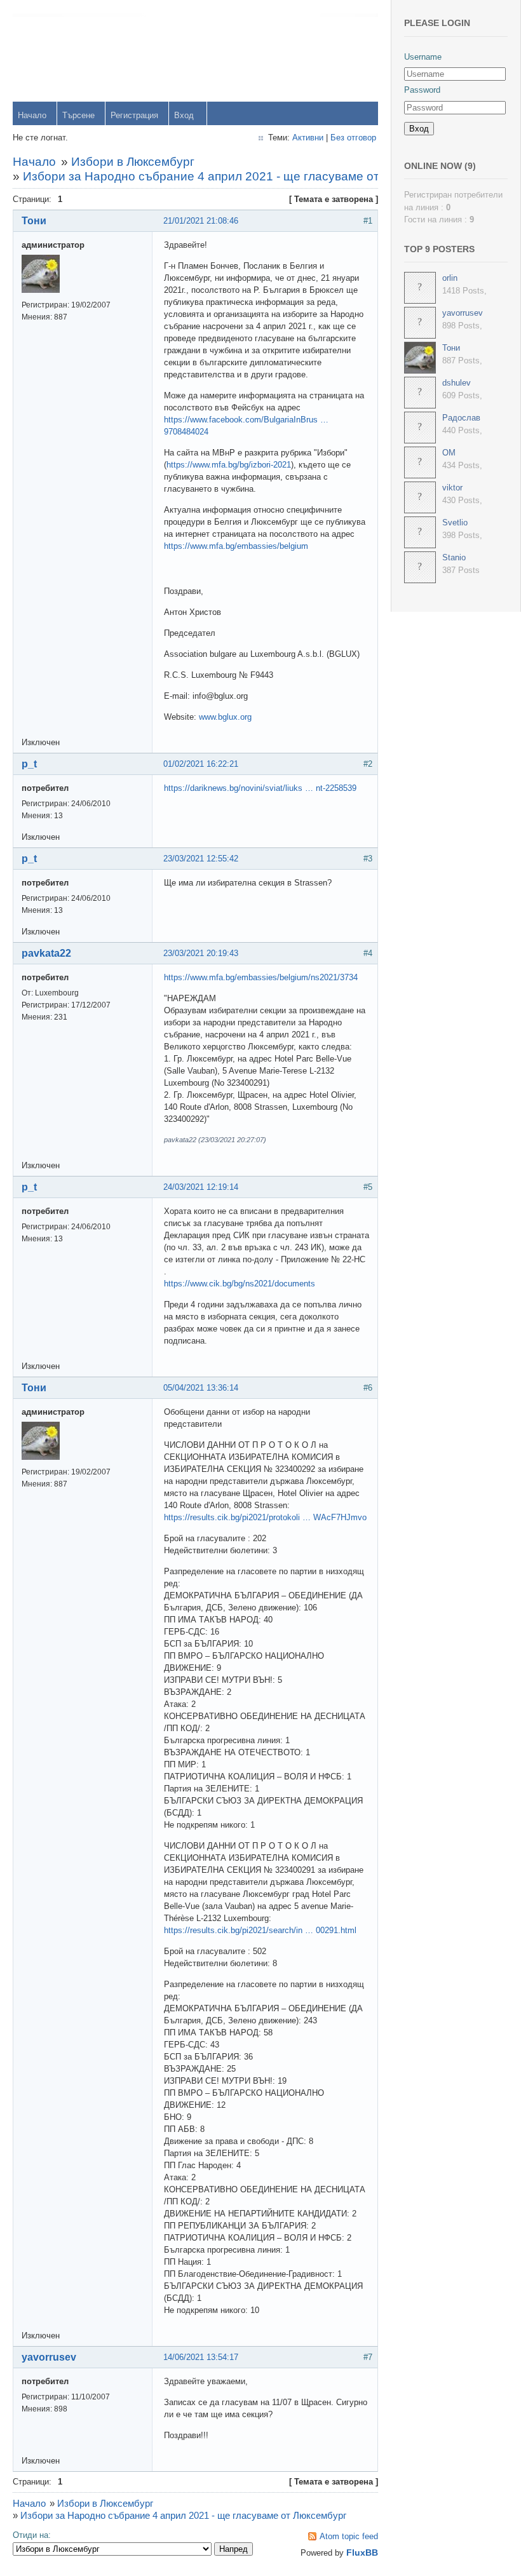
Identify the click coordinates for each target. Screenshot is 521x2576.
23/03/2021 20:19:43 (201, 953)
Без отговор (353, 138)
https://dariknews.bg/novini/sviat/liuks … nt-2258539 (260, 788)
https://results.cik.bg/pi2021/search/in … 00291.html (260, 1930)
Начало (32, 115)
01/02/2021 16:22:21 (201, 764)
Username (423, 57)
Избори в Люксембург (133, 162)
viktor (452, 488)
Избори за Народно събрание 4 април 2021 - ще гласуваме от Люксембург (237, 176)
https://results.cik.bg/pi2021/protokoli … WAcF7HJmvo (265, 1517)
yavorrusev (49, 2357)
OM (449, 453)
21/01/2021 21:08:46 (201, 221)
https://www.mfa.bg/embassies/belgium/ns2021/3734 (261, 977)
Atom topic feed (349, 2536)
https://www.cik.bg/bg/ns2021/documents (240, 1284)
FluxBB (362, 2552)
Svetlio (455, 523)
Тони (34, 221)
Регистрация (134, 115)
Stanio (454, 557)
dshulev (457, 383)
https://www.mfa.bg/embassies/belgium (236, 546)
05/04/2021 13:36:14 (201, 1388)
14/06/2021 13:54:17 (201, 2357)
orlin (450, 278)
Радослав (461, 418)
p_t (29, 764)
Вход (184, 115)
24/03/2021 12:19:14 (201, 1187)
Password (422, 90)
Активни (308, 138)
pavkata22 (46, 953)
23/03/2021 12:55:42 (201, 859)
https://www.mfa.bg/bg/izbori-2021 (229, 465)
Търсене (78, 115)
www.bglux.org (225, 717)
